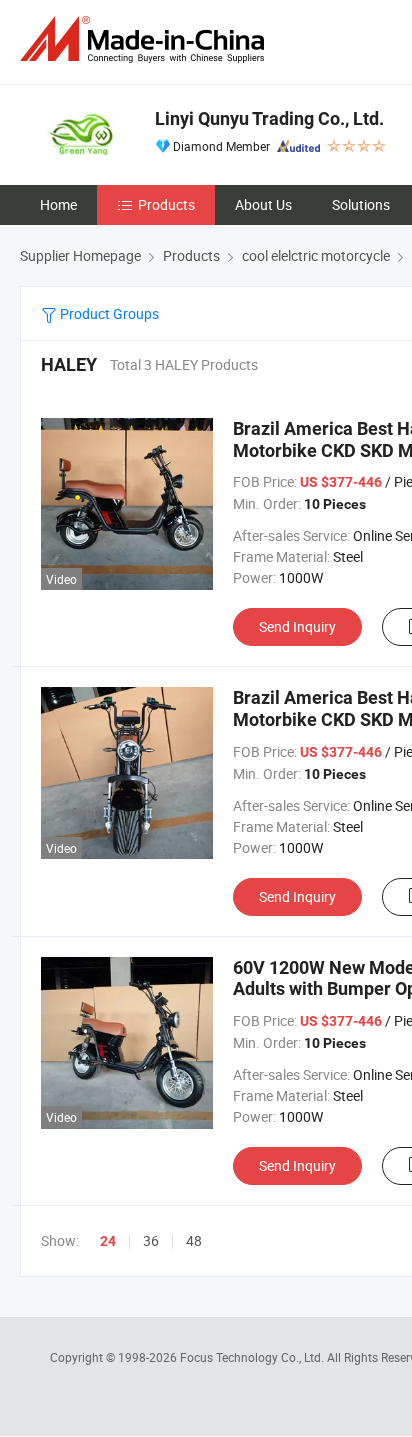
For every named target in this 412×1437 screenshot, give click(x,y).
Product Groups (108, 313)
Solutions (361, 204)
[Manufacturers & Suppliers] (146, 39)
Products (166, 204)
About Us (263, 204)
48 (194, 1240)
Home (58, 204)
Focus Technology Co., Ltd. (253, 1357)
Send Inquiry (297, 626)
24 (108, 1241)
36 (151, 1240)
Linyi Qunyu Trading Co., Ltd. (269, 118)
